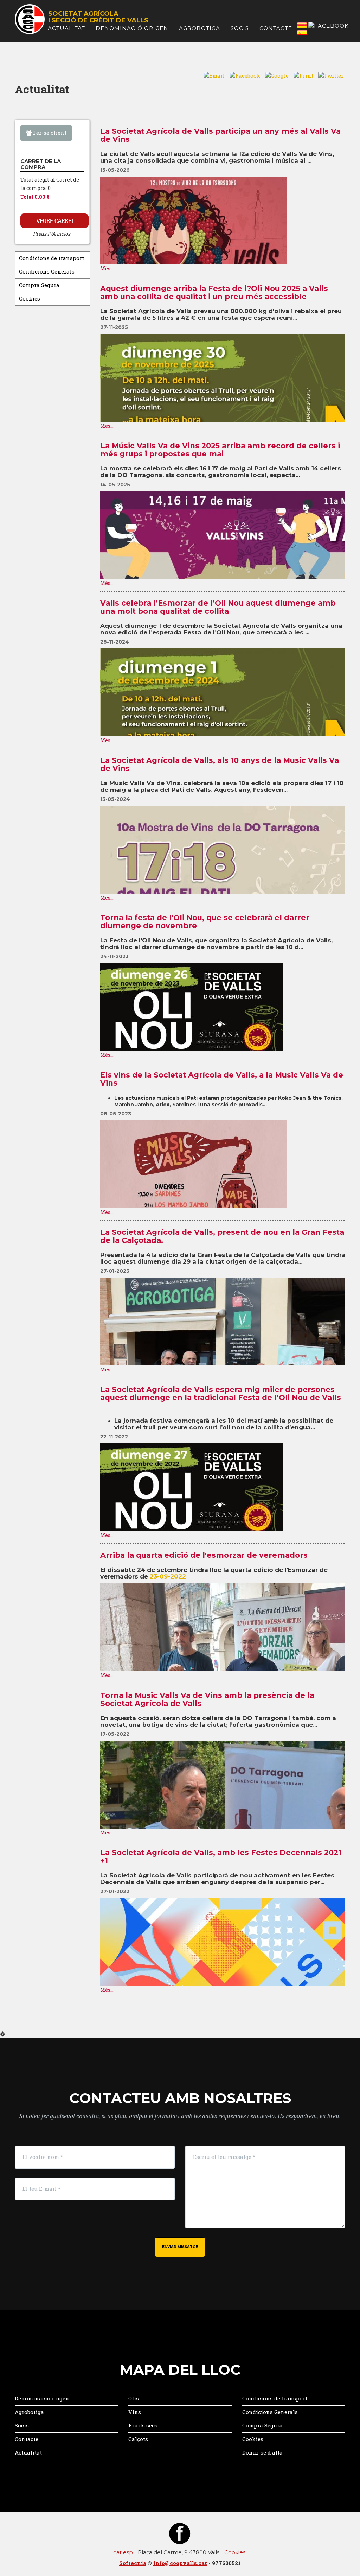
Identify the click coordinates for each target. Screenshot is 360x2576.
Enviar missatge (180, 2247)
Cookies (30, 298)
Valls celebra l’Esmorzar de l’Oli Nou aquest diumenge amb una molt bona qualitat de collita (218, 607)
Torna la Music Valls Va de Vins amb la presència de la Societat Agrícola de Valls (207, 1699)
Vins (135, 2412)
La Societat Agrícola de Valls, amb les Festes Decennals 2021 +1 (221, 1857)
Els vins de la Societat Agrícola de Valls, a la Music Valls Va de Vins (222, 1079)
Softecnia (133, 2563)
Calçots (138, 2439)
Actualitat (66, 28)
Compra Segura (39, 285)
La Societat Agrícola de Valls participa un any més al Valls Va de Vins (220, 135)
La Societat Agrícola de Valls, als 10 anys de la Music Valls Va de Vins (220, 764)
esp (128, 2552)
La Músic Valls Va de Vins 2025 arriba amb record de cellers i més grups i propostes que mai (220, 450)
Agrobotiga (200, 28)
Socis (240, 28)
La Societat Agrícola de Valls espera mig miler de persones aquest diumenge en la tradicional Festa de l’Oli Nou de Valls (222, 1394)
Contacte (276, 28)
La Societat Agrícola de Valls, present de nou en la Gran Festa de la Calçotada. (222, 1236)
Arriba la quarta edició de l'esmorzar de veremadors (204, 1555)
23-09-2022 (168, 1576)
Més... (107, 268)
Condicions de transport (52, 258)
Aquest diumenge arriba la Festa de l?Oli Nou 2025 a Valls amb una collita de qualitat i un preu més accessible (214, 292)
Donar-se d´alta (262, 2452)
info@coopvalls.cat (180, 2563)
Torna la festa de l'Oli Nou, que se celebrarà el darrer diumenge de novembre (205, 922)
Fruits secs (143, 2425)
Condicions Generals (47, 271)
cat (117, 2552)
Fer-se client (49, 133)
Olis (134, 2398)
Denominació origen (132, 28)
